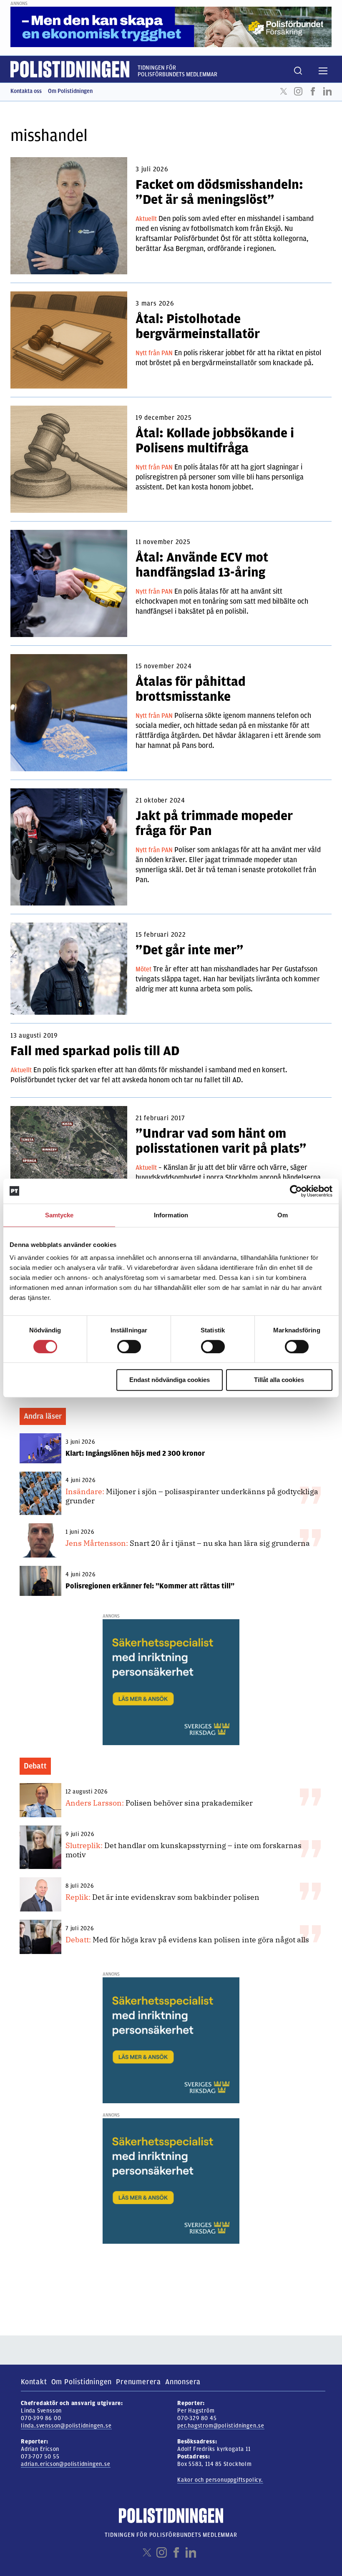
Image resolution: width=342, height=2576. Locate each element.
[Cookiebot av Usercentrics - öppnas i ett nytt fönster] (296, 1191)
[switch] (129, 1347)
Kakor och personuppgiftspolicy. (220, 2480)
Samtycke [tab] (59, 1215)
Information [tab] (171, 1215)
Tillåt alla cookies (279, 1380)
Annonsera (183, 2382)
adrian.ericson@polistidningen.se (66, 2464)
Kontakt (34, 2382)
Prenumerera (138, 2382)
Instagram (298, 91)
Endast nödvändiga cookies (170, 1380)
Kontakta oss (26, 91)
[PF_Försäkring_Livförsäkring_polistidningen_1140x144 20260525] (171, 27)
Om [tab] (283, 1215)
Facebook (313, 91)
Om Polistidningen (70, 91)
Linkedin (327, 91)
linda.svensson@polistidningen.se (66, 2426)
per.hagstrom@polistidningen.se (221, 2426)
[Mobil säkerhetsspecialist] (171, 1682)
